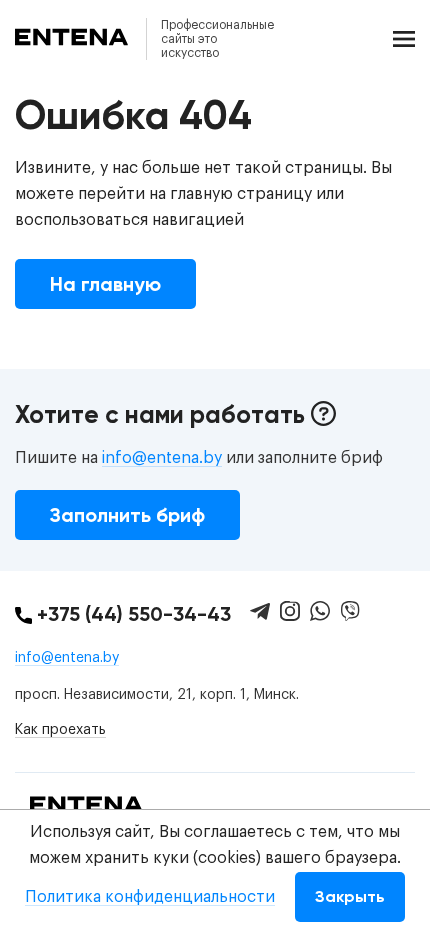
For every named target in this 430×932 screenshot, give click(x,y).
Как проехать (60, 730)
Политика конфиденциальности (150, 897)
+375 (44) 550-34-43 (131, 614)
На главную (105, 284)
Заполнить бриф (127, 515)
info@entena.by (162, 458)
